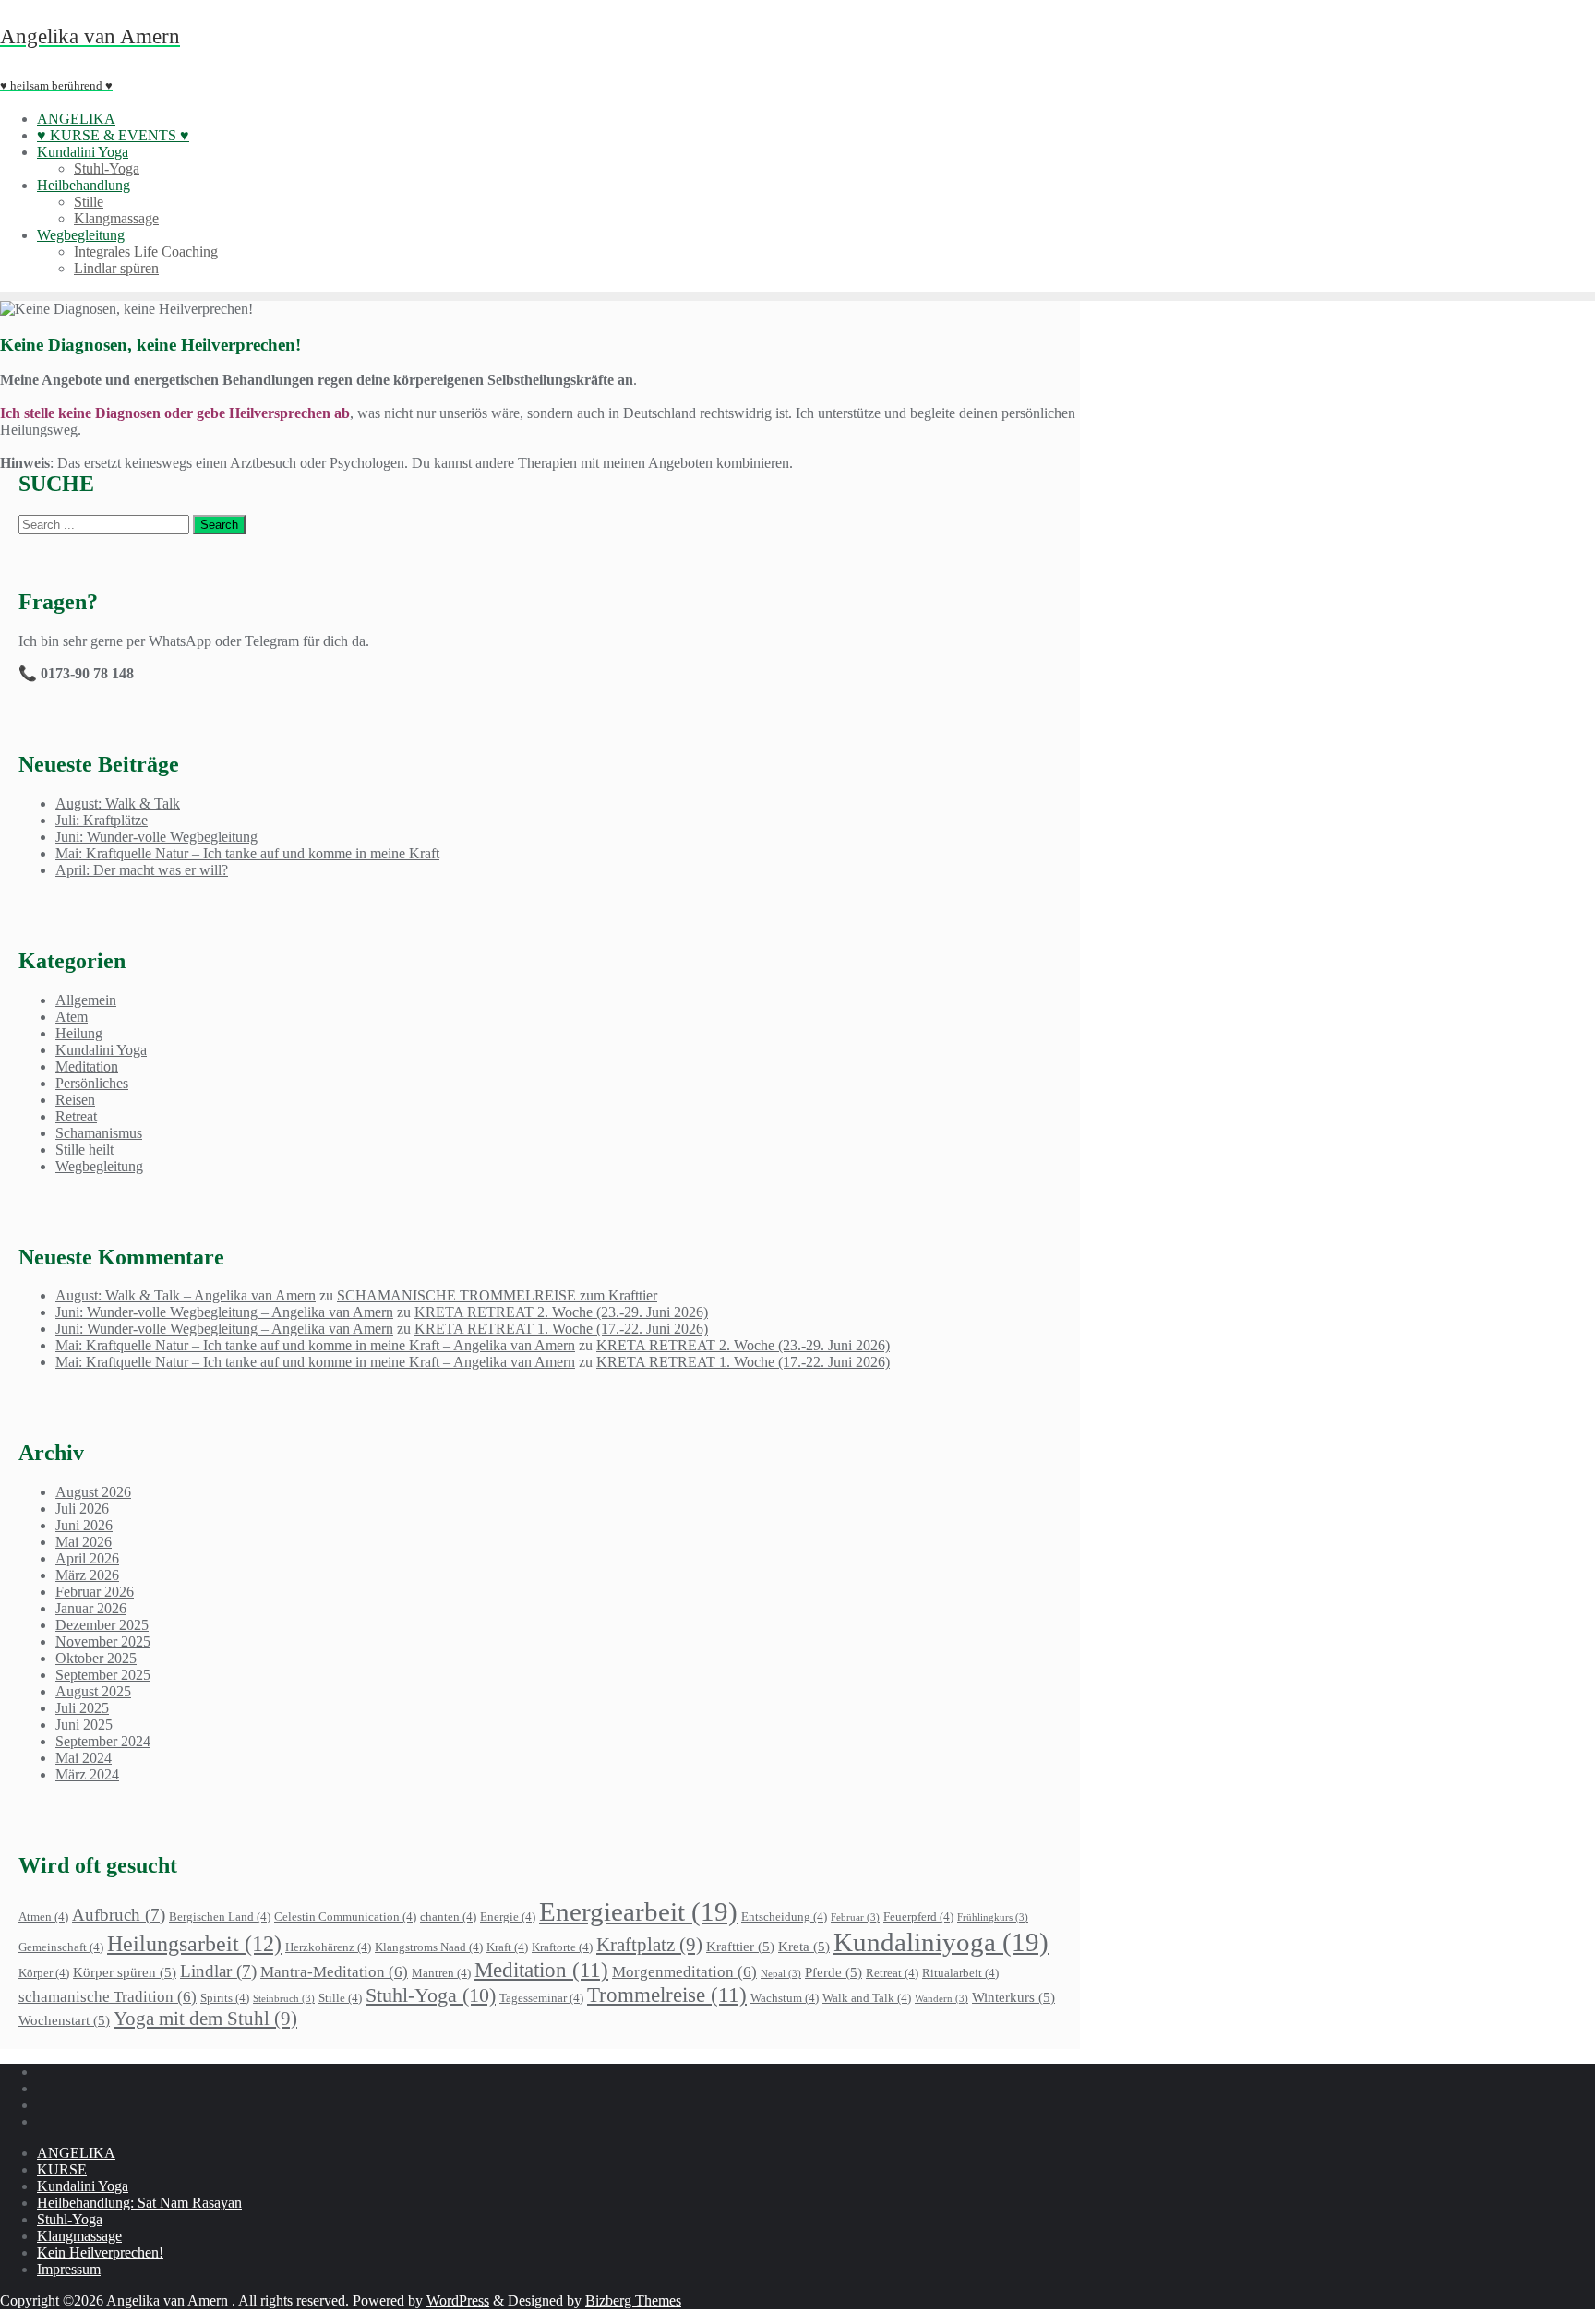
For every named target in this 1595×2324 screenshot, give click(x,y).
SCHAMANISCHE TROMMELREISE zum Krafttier (497, 1295)
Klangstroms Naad (429, 1947)
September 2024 (103, 1741)
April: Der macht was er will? (142, 870)
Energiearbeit (638, 1911)
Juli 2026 (82, 1509)
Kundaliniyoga (941, 1942)
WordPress (458, 2300)
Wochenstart (64, 2020)
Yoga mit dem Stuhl (205, 2019)
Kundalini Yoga (101, 1050)
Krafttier (740, 1946)
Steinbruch (284, 1999)
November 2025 (103, 1641)
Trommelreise (667, 1995)
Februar (855, 1917)
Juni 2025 (84, 1725)
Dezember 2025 (102, 1625)
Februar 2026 (95, 1592)
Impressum (69, 2269)
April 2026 (87, 1558)
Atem (72, 1017)
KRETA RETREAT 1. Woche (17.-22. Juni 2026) (561, 1329)
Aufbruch (119, 1915)
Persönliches (92, 1083)
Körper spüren (125, 1972)
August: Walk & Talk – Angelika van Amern (186, 1295)
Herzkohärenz (328, 1947)
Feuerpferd (918, 1917)
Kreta (804, 1946)
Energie (508, 1917)
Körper (44, 1973)
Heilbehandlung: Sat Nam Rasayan (139, 2203)
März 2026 (87, 1575)
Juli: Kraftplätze (102, 820)
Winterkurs (1013, 1997)
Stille (340, 1998)
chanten (448, 1917)
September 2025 (103, 1675)
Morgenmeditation (684, 1972)
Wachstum (785, 1998)
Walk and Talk (867, 1998)
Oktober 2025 (96, 1658)
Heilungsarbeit (194, 1943)
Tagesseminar (541, 1998)
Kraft (507, 1947)
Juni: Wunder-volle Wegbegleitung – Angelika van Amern (224, 1312)
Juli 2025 (82, 1708)
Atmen (43, 1917)
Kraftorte (562, 1947)
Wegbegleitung (99, 1166)
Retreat (76, 1116)
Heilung (79, 1033)
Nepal (781, 1974)
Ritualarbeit (960, 1973)
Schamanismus (99, 1133)
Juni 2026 (84, 1525)
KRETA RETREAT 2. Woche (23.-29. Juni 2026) (561, 1312)
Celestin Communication (345, 1917)
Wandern (941, 1999)
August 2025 (93, 1691)
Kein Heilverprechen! (100, 2252)
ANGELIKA (76, 2153)
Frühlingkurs (993, 1917)
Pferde (833, 1972)
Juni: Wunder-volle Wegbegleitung (156, 837)
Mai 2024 (84, 1758)
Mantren (441, 1973)
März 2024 (87, 1774)
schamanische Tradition (108, 1997)
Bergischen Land (220, 1917)
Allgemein (86, 1000)
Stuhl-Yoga (431, 1995)
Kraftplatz (649, 1945)
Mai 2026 (84, 1542)
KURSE (62, 2169)
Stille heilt (84, 1150)
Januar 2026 (91, 1608)
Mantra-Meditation (334, 1972)
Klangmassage (79, 2236)
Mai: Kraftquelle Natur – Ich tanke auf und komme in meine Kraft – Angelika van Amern (315, 1345)
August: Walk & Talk (118, 803)
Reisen (75, 1100)
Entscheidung (784, 1917)
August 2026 (93, 1492)
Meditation (87, 1066)
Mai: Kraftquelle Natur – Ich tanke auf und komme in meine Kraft (247, 853)
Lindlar (218, 1971)
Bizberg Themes (633, 2300)
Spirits (225, 1998)
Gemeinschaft (61, 1947)
